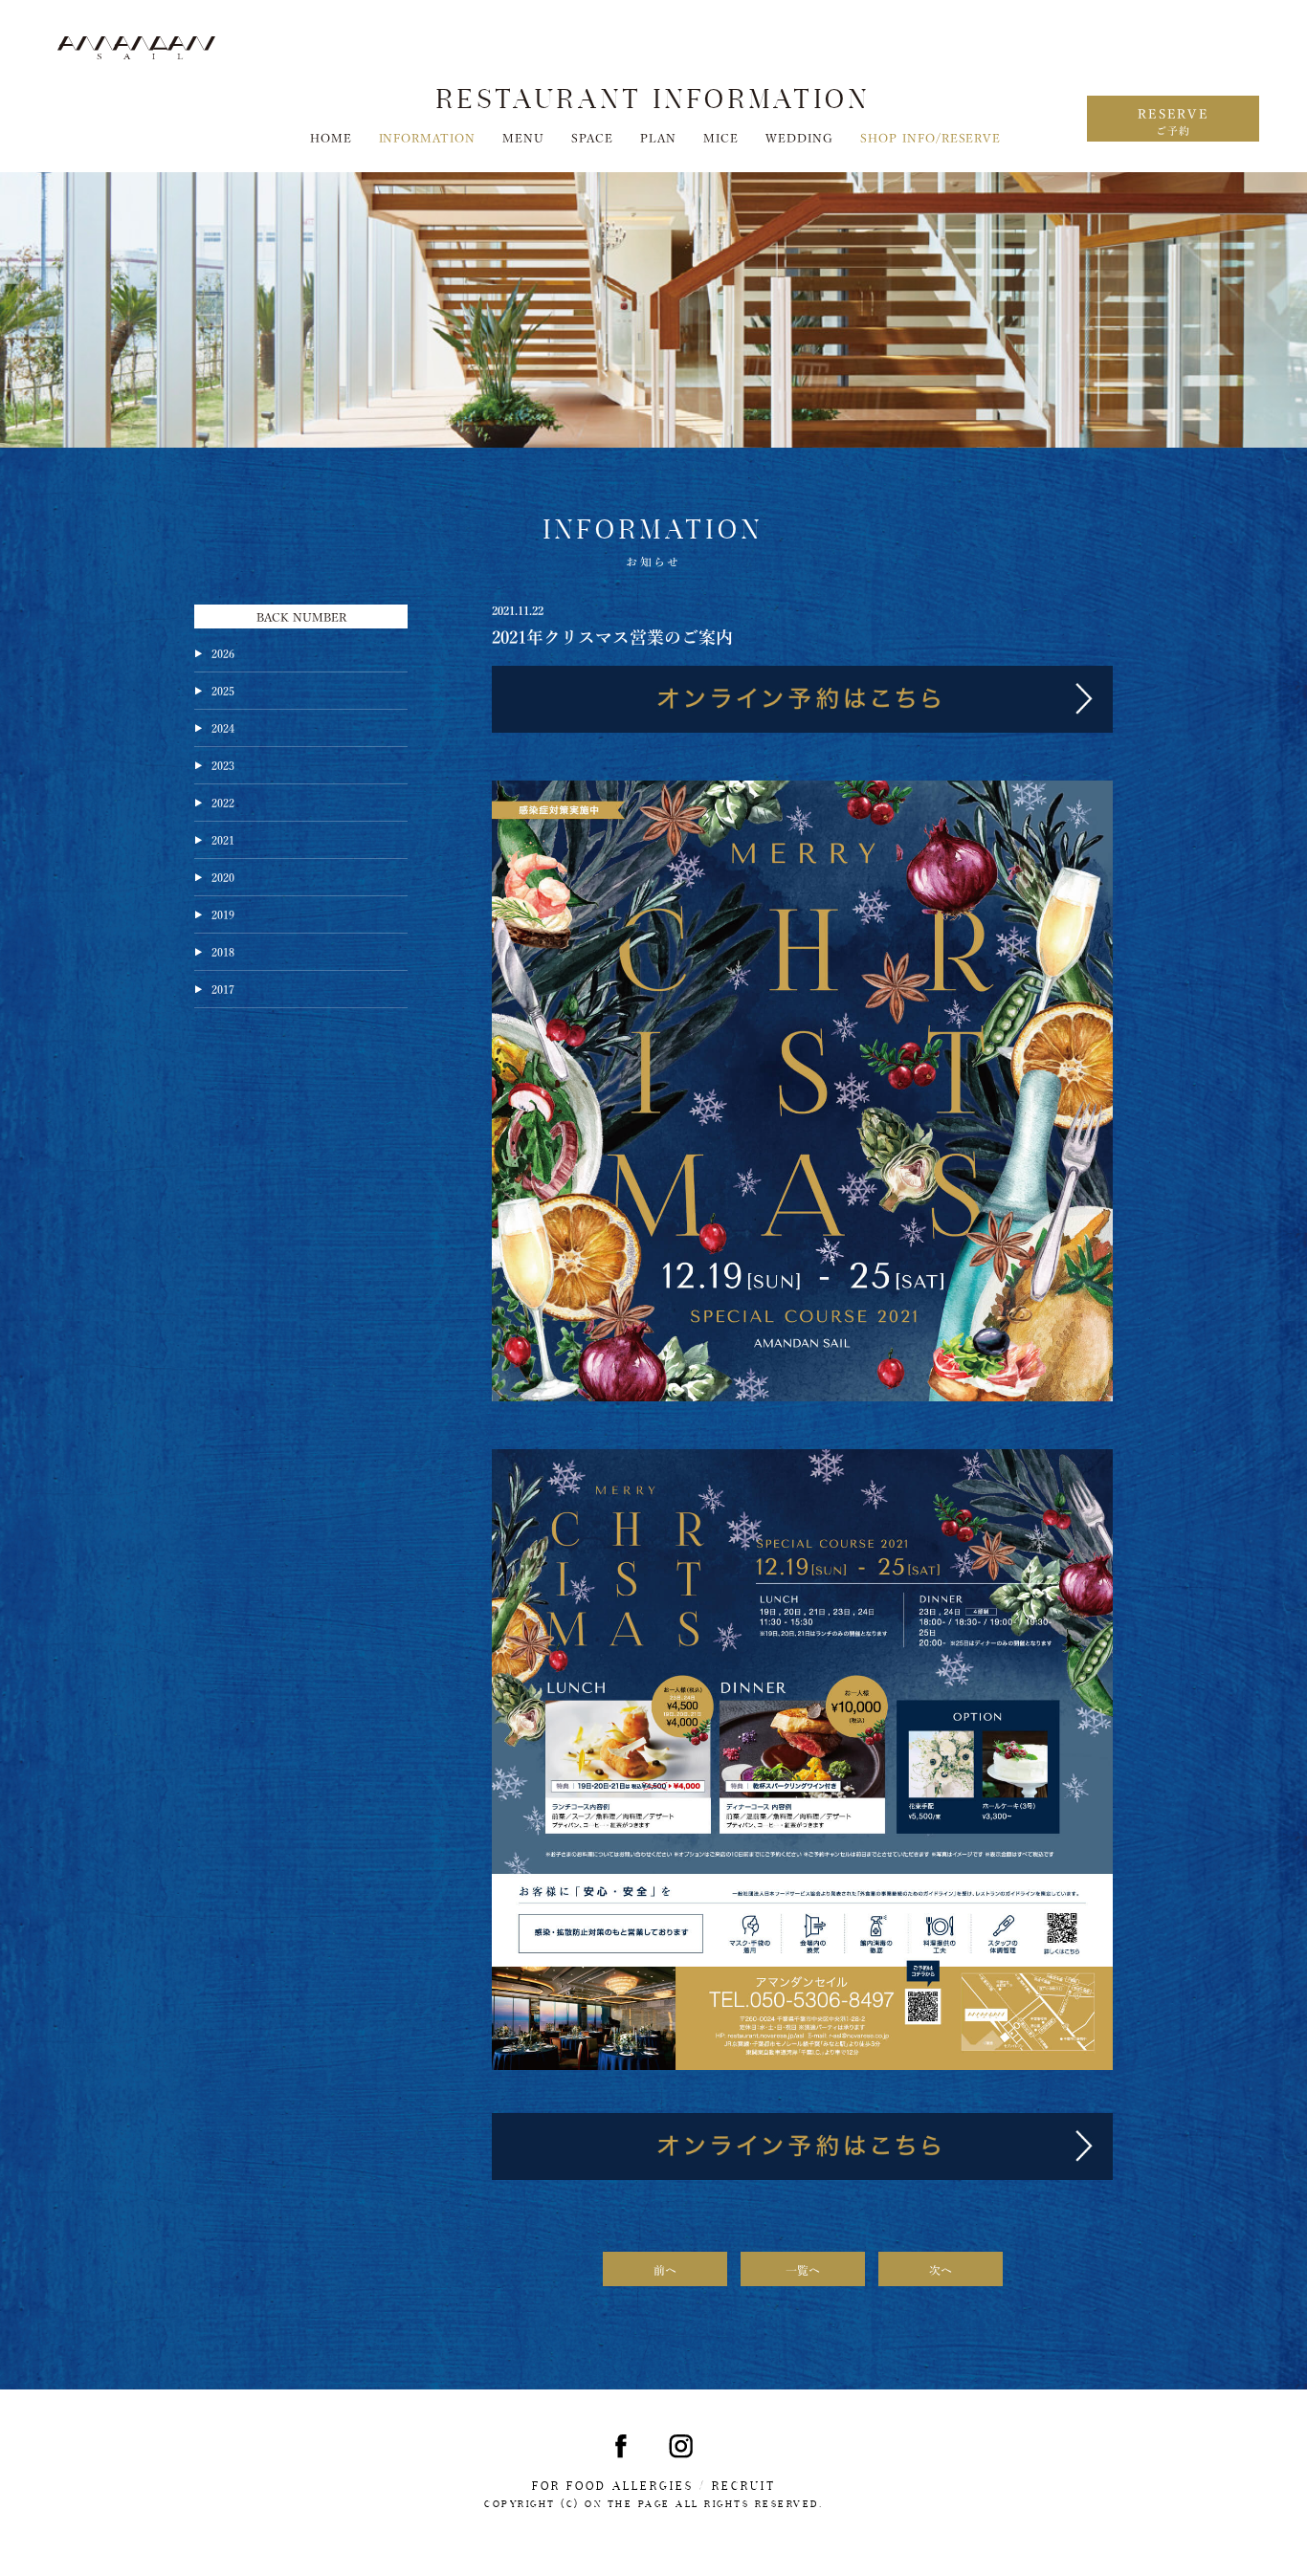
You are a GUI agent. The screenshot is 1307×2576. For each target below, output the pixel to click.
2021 (223, 839)
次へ (941, 2269)
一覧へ (803, 2269)
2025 (223, 690)
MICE (721, 137)
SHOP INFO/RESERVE (931, 137)
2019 (223, 914)
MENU (523, 137)
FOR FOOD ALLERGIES (613, 2486)
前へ (665, 2269)
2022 (223, 802)
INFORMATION (428, 137)
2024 (223, 727)
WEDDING (799, 137)
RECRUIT (744, 2486)
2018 (223, 951)
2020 (223, 876)
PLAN (658, 137)
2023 (223, 764)
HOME (331, 137)
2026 (223, 652)
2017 (223, 988)
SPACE (592, 137)
